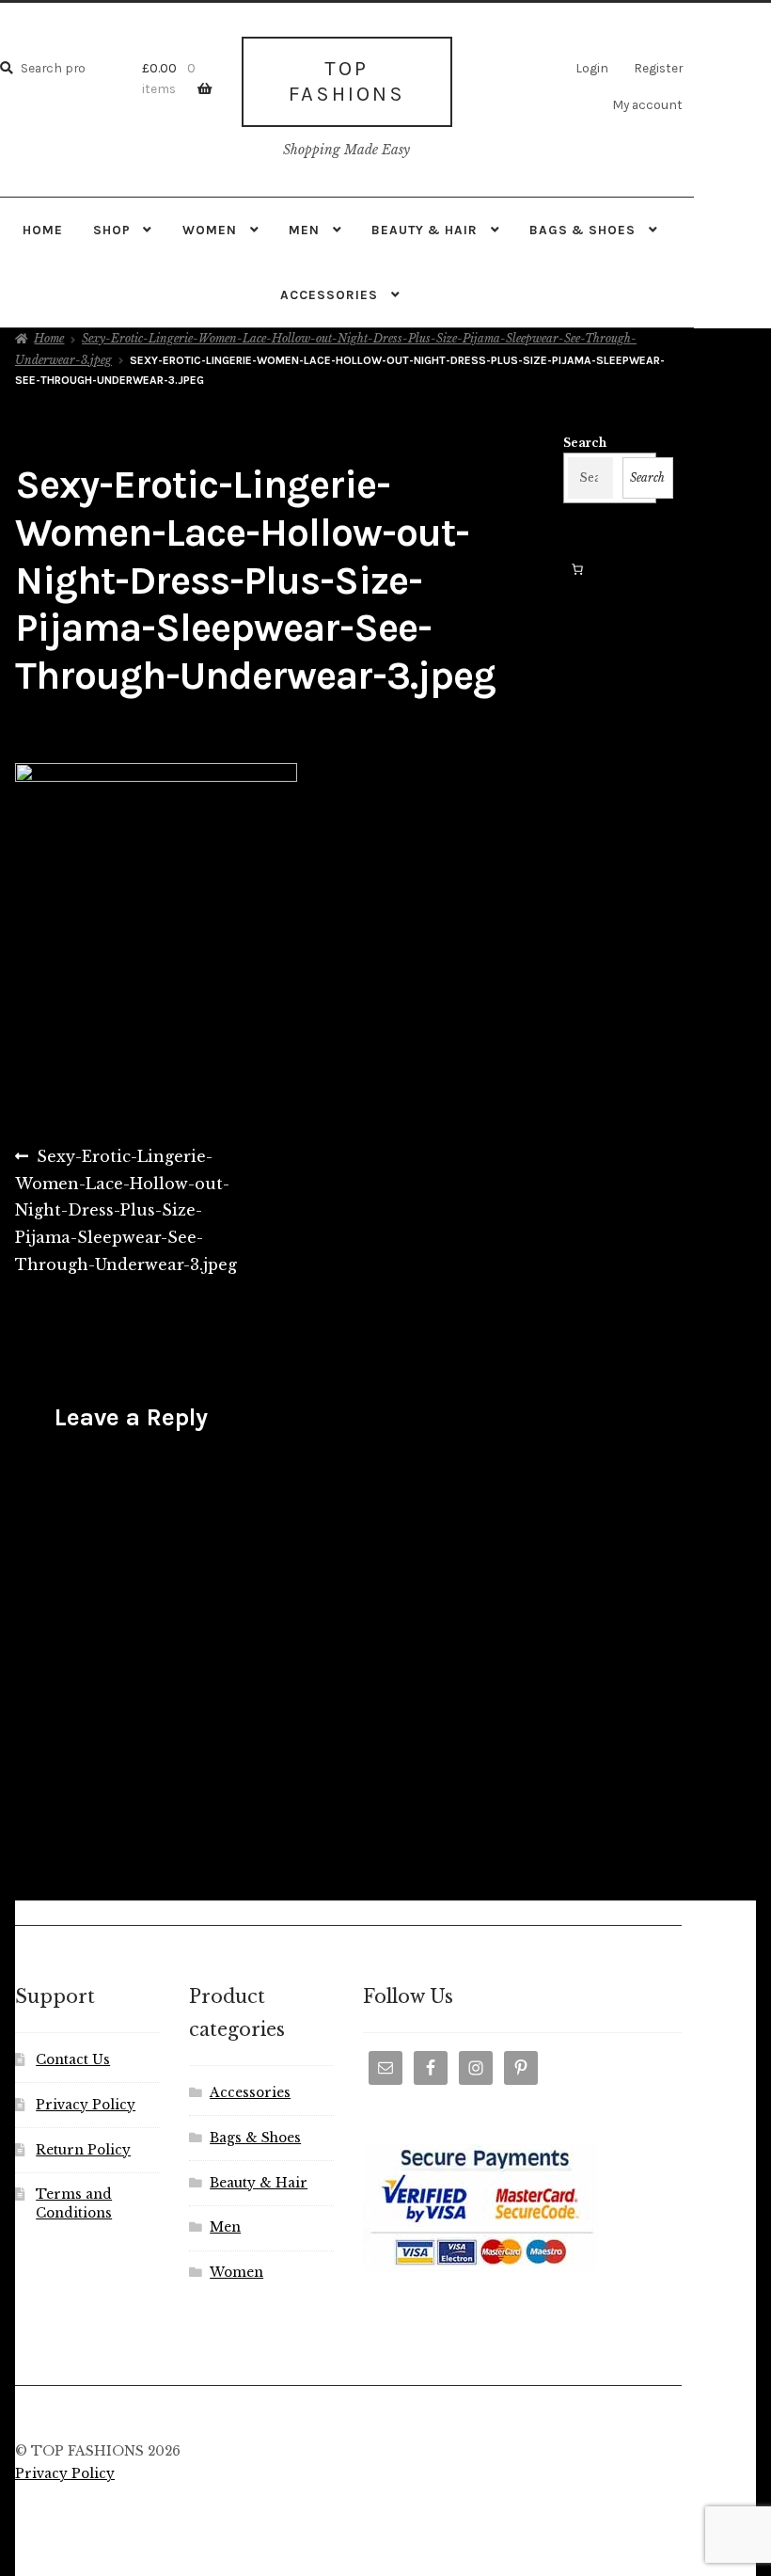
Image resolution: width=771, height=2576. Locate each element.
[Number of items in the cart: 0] (577, 569)
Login (592, 68)
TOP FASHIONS (347, 81)
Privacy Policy (86, 2105)
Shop (112, 230)
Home (43, 230)
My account (647, 104)
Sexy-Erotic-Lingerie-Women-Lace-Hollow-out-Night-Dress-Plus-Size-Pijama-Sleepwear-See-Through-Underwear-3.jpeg (126, 1210)
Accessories (329, 294)
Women (210, 230)
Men (304, 230)
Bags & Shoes (582, 230)
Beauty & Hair (425, 230)
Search (585, 443)
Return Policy (83, 2150)
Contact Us (73, 2060)
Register (658, 68)
